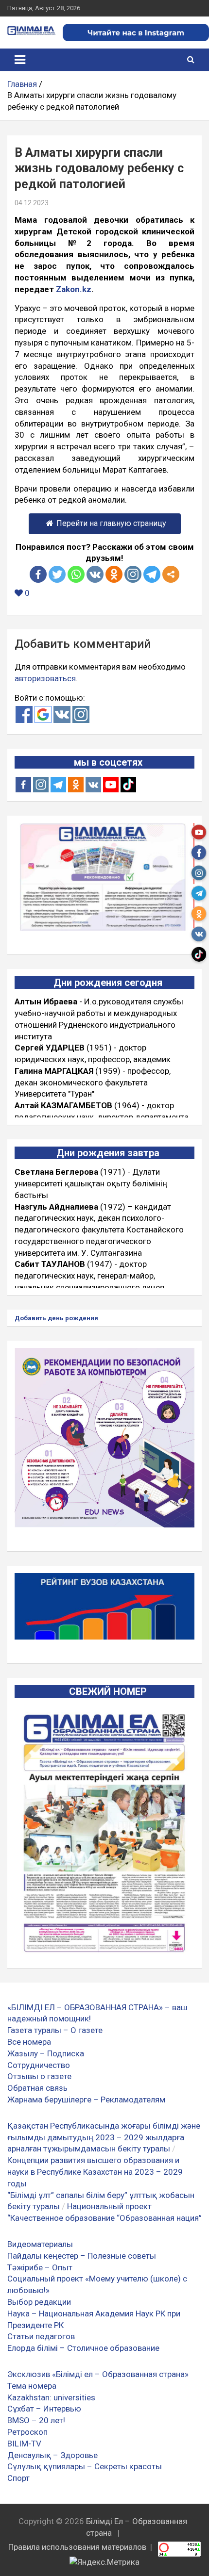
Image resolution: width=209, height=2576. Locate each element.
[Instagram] (41, 785)
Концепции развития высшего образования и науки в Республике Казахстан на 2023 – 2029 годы (95, 2172)
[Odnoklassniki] (114, 574)
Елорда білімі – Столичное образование (83, 2348)
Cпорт (18, 2478)
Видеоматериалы (40, 2244)
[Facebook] (38, 574)
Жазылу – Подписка (46, 2053)
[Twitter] (57, 574)
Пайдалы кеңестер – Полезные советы (82, 2256)
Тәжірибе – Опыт (40, 2267)
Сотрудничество (39, 2065)
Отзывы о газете (39, 2076)
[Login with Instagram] (81, 714)
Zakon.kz (74, 289)
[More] (171, 574)
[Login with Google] (43, 714)
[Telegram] (152, 574)
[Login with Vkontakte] (62, 714)
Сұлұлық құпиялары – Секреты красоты (85, 2466)
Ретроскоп (27, 2432)
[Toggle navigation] (20, 60)
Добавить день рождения (56, 1318)
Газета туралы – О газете (55, 2030)
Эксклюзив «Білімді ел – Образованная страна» (98, 2374)
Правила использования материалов (77, 2547)
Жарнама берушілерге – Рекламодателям (86, 2100)
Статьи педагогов (41, 2336)
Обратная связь (37, 2088)
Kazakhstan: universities (51, 2397)
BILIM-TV (24, 2444)
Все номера (29, 2042)
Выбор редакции (39, 2302)
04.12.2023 (32, 203)
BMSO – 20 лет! (36, 2420)
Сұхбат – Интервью (44, 2409)
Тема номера (32, 2386)
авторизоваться (45, 678)
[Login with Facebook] (24, 714)
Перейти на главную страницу (111, 523)
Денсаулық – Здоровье (52, 2455)
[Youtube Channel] (111, 785)
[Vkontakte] (95, 574)
